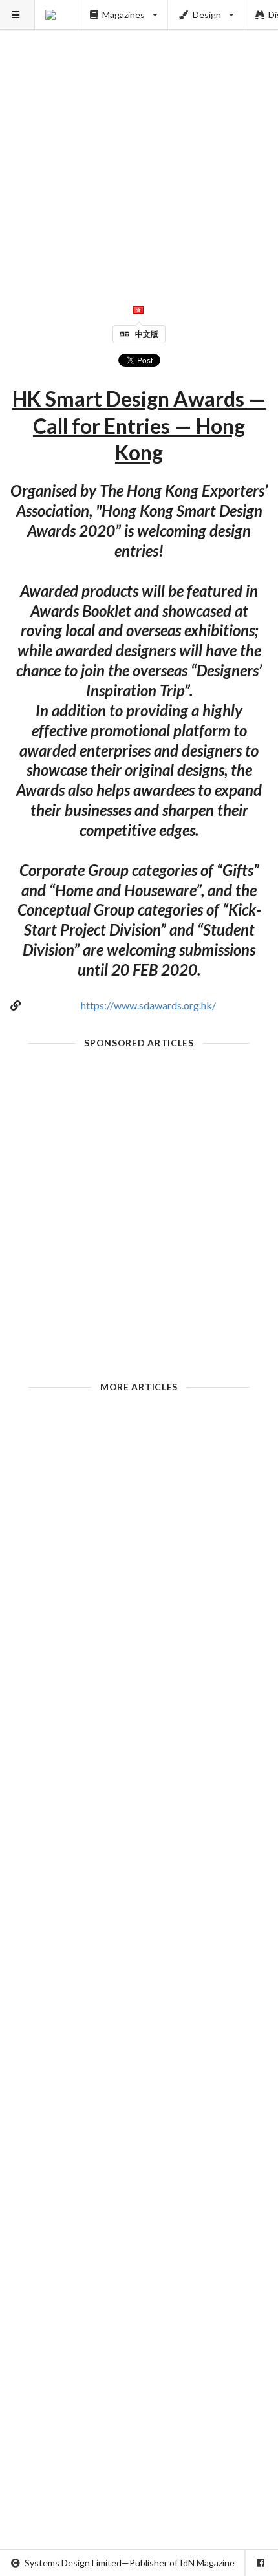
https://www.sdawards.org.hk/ (148, 1005)
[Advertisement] (139, 139)
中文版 (147, 334)
